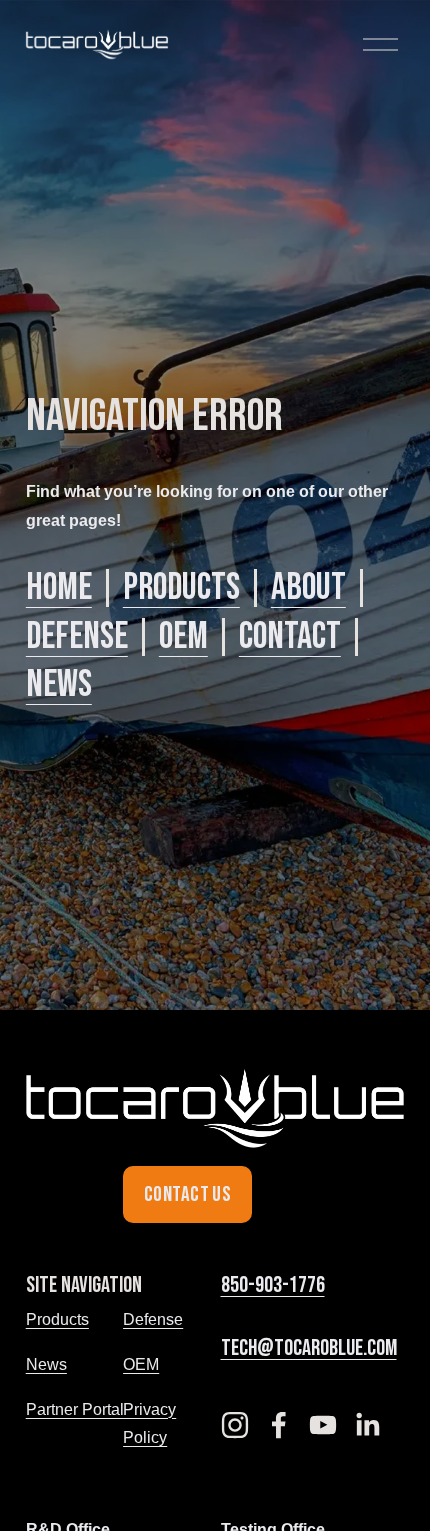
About (308, 587)
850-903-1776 (273, 1285)
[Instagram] (235, 1425)
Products (181, 587)
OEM (183, 636)
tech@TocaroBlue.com (309, 1348)
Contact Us (187, 1194)
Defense (77, 636)
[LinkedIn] (367, 1425)
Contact (290, 636)
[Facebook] (279, 1425)
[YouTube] (323, 1425)
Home (59, 587)
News (59, 684)
